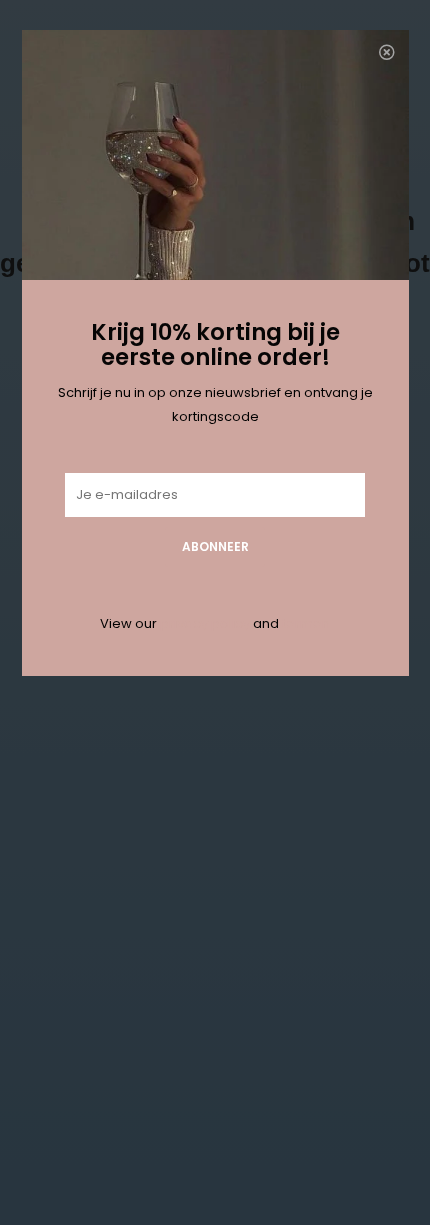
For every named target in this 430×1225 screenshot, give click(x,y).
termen (306, 623)
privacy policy (205, 623)
